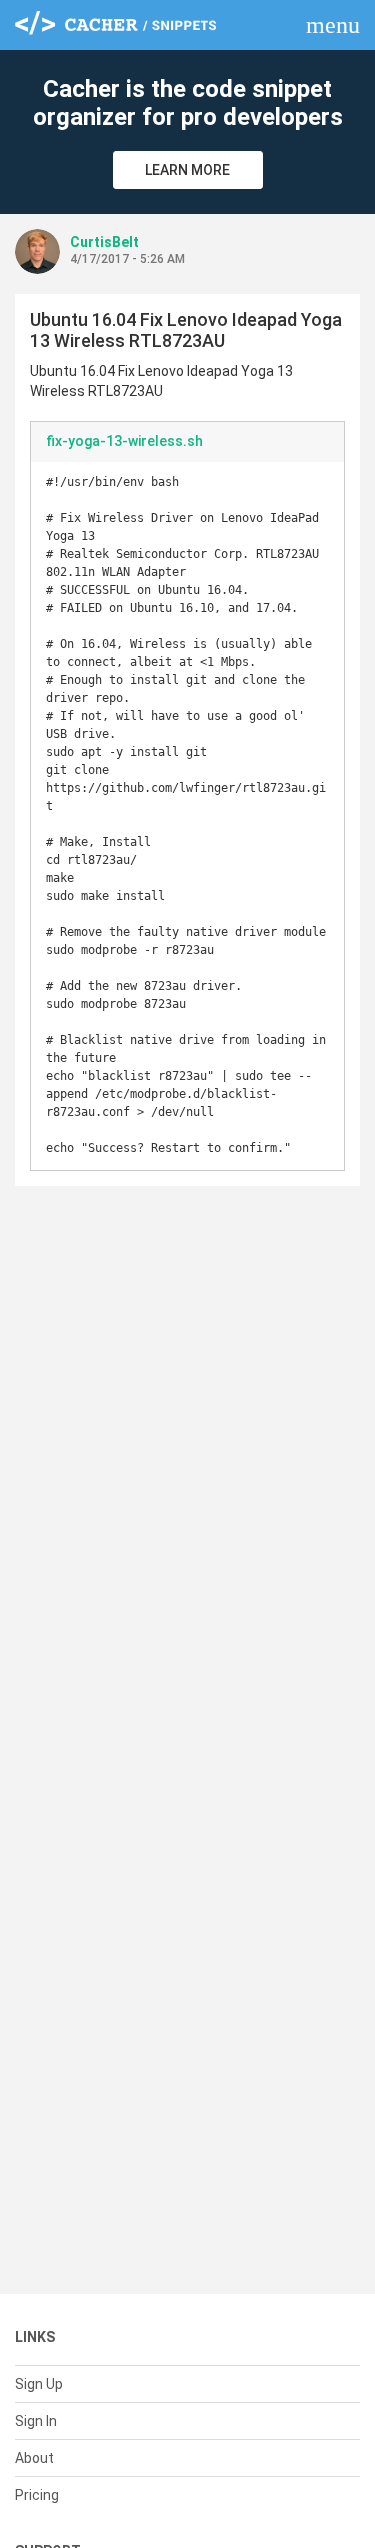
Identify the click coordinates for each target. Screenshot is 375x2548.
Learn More (187, 170)
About (34, 2458)
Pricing (37, 2495)
